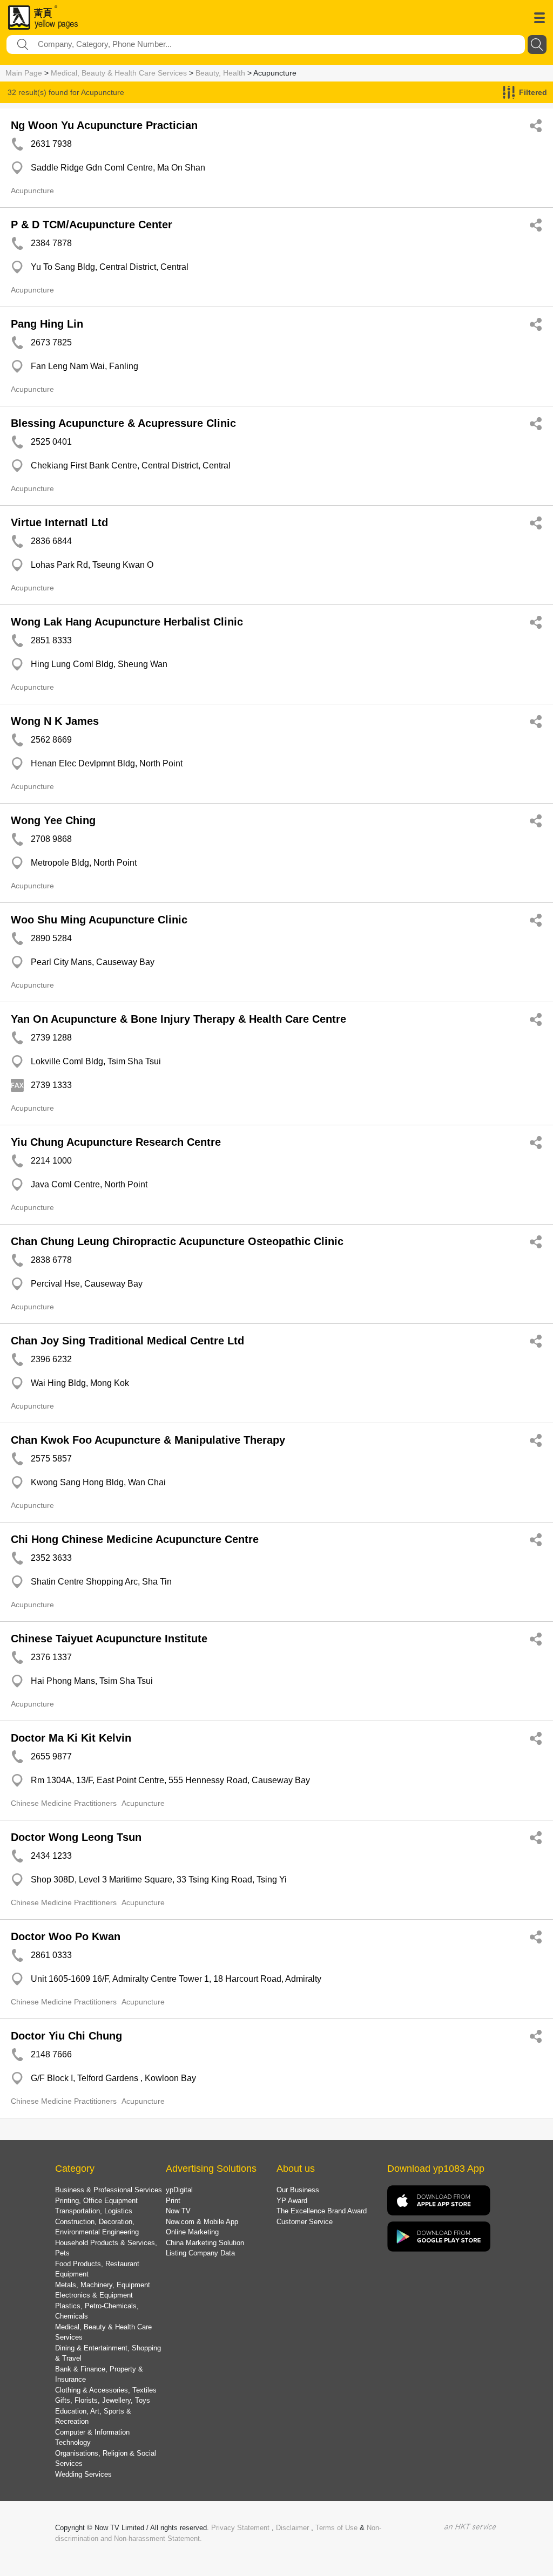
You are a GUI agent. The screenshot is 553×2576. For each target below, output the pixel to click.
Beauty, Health (220, 73)
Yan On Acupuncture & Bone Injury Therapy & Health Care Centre (178, 1019)
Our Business (298, 2190)
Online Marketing (192, 2232)
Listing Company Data (200, 2253)
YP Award (292, 2201)
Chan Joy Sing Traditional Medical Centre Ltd (127, 1341)
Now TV (178, 2211)
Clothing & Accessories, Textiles (106, 2390)
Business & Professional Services (109, 2190)
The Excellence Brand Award (322, 2211)
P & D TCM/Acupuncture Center (92, 225)
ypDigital (179, 2190)
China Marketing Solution (205, 2243)
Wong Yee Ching (53, 820)
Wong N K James (55, 721)
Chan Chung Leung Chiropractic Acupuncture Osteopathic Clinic (177, 1241)
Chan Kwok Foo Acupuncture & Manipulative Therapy (148, 1440)
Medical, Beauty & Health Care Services (119, 73)
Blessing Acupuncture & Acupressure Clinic (123, 423)
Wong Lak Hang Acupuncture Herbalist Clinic (127, 622)
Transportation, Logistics (94, 2211)
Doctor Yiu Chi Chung (66, 2036)
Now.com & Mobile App (202, 2222)
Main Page (24, 73)
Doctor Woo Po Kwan (66, 1936)
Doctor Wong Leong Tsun (76, 1837)
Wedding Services (83, 2474)
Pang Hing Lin (47, 324)
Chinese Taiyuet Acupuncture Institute (109, 1639)
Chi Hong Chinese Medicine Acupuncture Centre (135, 1539)
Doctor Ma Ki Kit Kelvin (71, 1738)
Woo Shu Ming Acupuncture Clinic (99, 920)
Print (173, 2201)
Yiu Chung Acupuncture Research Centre (116, 1142)
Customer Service (305, 2222)
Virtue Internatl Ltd (59, 522)
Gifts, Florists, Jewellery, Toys (103, 2400)
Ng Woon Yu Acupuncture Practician (104, 125)
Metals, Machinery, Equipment (103, 2285)
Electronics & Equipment (94, 2295)
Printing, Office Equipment (96, 2201)
